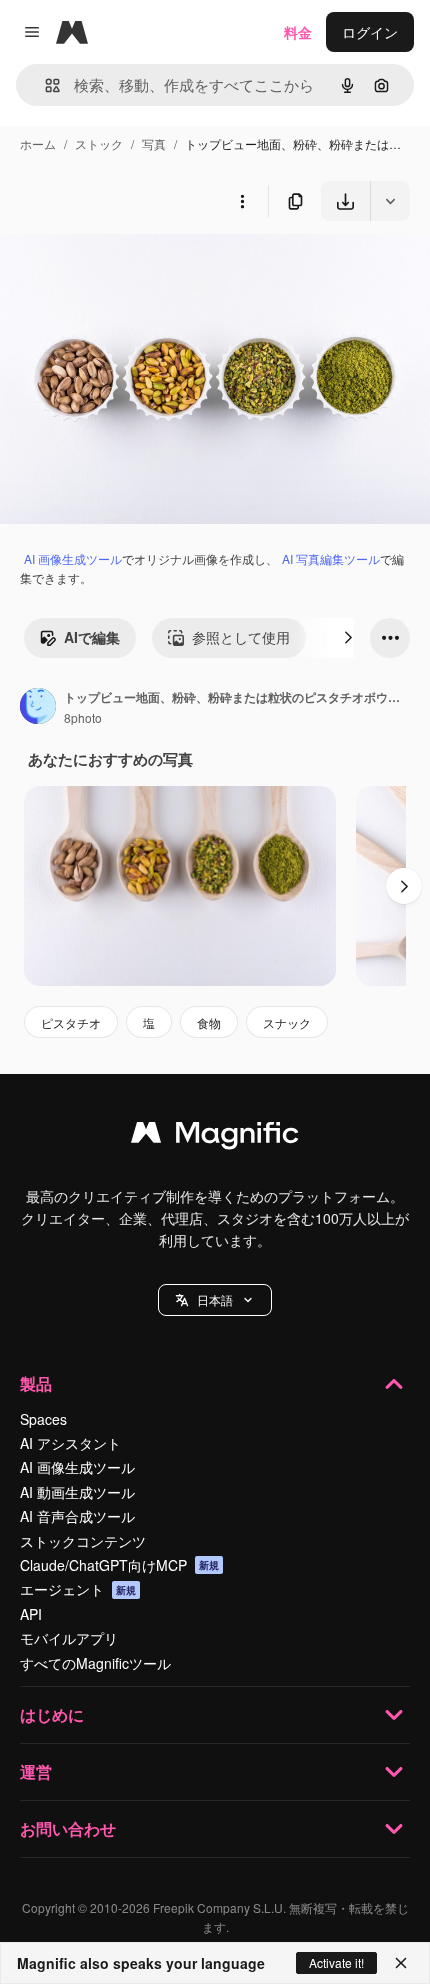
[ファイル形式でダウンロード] (390, 201)
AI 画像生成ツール (73, 558)
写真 (154, 143)
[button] (215, 1300)
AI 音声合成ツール (77, 1516)
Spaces (43, 1419)
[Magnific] (215, 1137)
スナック (287, 1022)
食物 (209, 1022)
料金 (298, 32)
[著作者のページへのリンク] (38, 708)
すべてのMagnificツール (95, 1663)
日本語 (215, 1299)
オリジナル (137, 267)
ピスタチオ (71, 1022)
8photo (83, 717)
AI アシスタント (70, 1443)
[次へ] (348, 638)
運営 (36, 1771)
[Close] (401, 1963)
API (31, 1614)
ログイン (370, 32)
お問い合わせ (68, 1828)
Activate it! (336, 1962)
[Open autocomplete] (44, 85)
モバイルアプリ (69, 1638)
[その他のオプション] (242, 201)
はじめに (52, 1714)
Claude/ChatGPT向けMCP (119, 1565)
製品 (36, 1383)
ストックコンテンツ (83, 1541)
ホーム (38, 143)
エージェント (78, 1589)
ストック (99, 143)
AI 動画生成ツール (77, 1492)
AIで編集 (92, 637)
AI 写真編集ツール (331, 558)
